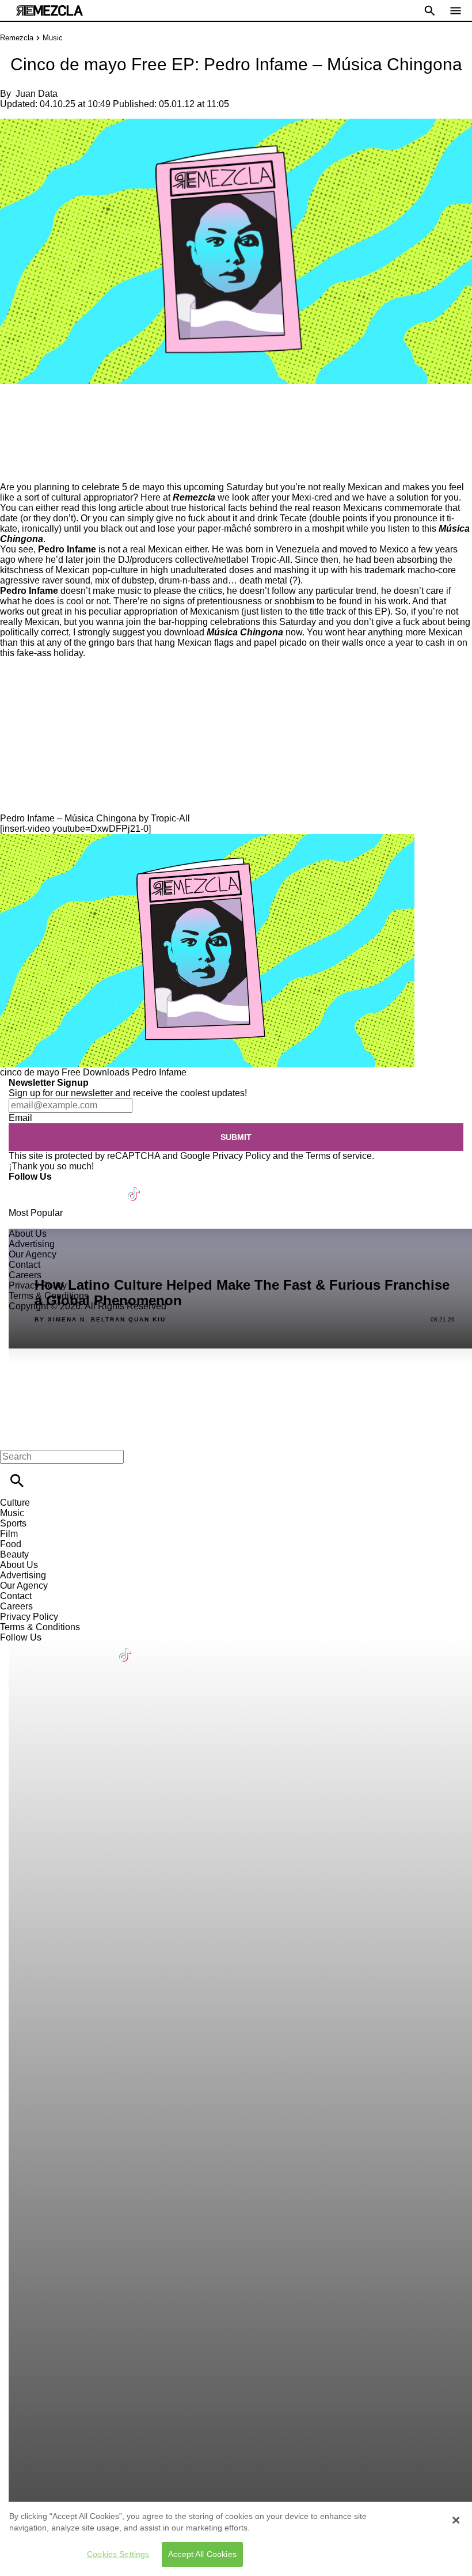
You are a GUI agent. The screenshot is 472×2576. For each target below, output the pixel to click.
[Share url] (13, 469)
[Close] (456, 2520)
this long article (113, 508)
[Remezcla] (50, 11)
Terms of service (339, 1156)
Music (53, 38)
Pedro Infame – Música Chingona (68, 818)
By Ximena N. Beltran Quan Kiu (100, 1320)
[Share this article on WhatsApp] (14, 409)
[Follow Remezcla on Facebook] (23, 1187)
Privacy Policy (241, 1156)
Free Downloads (96, 1072)
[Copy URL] (27, 443)
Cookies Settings (118, 2554)
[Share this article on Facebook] (42, 409)
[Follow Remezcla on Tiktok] (134, 1187)
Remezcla (17, 38)
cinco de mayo (30, 1072)
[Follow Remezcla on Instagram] (79, 1187)
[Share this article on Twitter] (71, 409)
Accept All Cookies (202, 2554)
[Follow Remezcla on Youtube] (107, 1187)
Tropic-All (271, 560)
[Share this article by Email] (98, 409)
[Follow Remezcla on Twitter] (51, 1187)
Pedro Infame (159, 1072)
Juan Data (37, 94)
